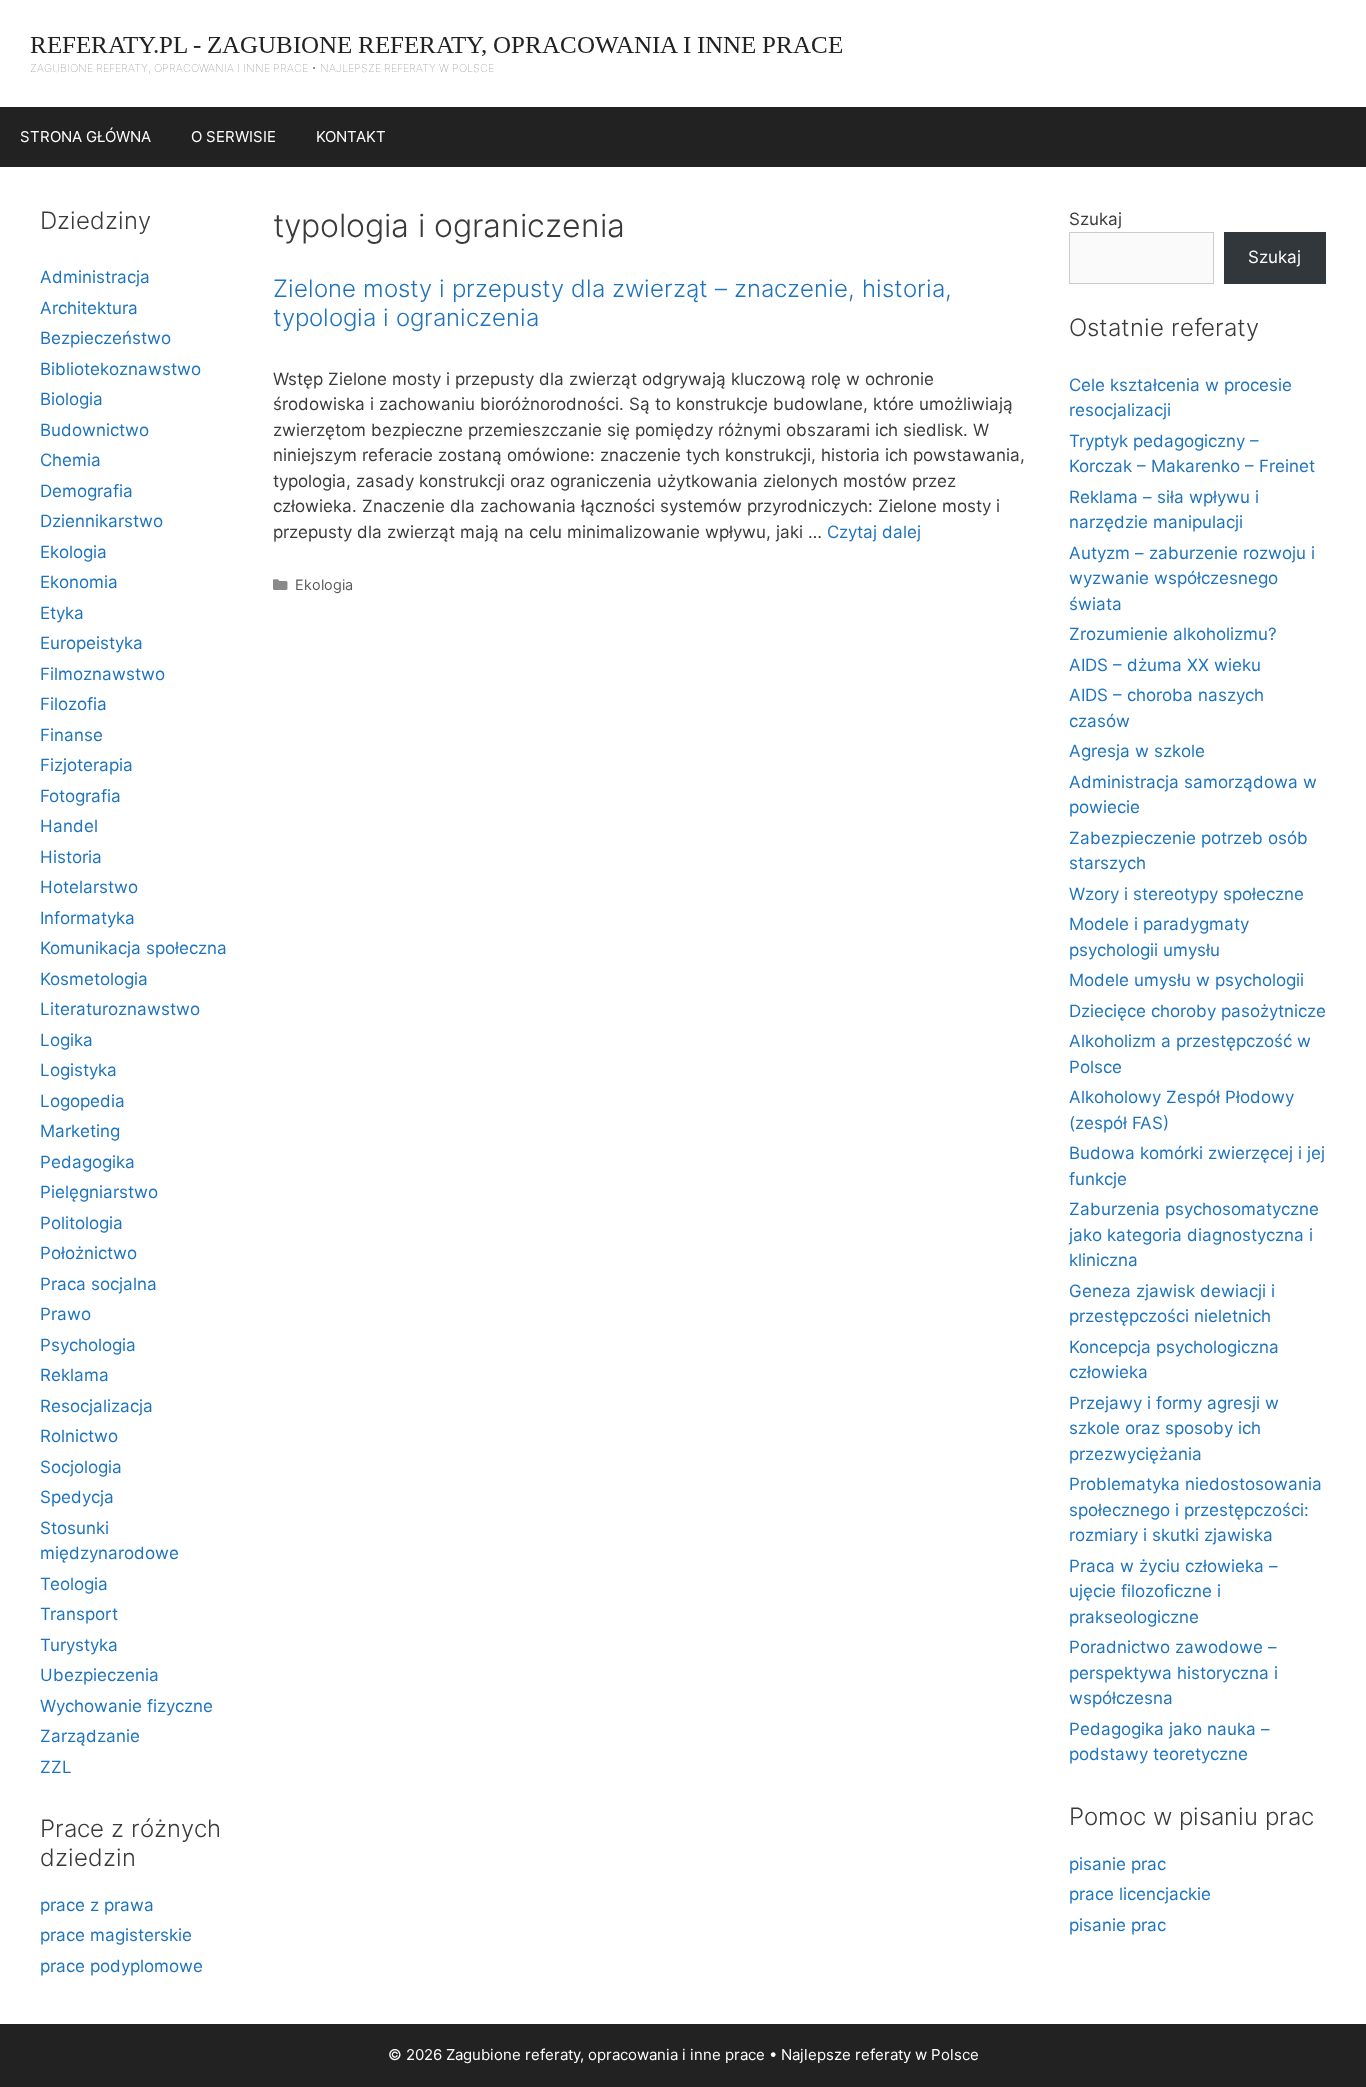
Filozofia (73, 704)
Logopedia (82, 1101)
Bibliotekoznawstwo (120, 369)
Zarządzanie (90, 1736)
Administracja (95, 277)
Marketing (80, 1131)
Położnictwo (88, 1253)
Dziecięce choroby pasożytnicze (1197, 1011)
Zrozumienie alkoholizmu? (1173, 634)
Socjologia (81, 1467)
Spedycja (77, 1497)
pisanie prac (1117, 1864)
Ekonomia (79, 582)
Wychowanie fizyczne (126, 1706)
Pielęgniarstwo (99, 1192)
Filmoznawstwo (102, 674)
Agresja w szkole (1137, 751)
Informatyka (87, 918)
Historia (71, 857)
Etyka (62, 613)
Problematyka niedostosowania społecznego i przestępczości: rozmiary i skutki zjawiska (1195, 1509)
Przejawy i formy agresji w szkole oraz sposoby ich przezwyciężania (1174, 1428)
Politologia (81, 1223)
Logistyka (78, 1070)
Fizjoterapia (86, 765)
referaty (883, 2054)
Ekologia (324, 584)
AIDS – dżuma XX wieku (1165, 665)
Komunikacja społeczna (133, 948)
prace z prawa (97, 1905)
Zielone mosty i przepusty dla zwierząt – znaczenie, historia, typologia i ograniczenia (612, 303)
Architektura (89, 308)
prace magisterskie (116, 1935)
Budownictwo (94, 430)
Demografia (86, 491)
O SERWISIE (233, 136)
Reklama (74, 1375)
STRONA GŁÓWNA (85, 136)
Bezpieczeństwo (105, 338)
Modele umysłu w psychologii (1186, 980)
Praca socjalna (98, 1284)
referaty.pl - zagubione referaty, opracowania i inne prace (436, 44)
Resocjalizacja (96, 1406)
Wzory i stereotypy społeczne (1186, 894)
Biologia (71, 399)
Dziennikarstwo (101, 521)
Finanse (71, 735)
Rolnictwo (79, 1436)
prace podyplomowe (121, 1966)
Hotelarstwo (89, 887)
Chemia (70, 460)
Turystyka (79, 1645)
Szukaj (1095, 219)
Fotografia (80, 796)
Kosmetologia (94, 979)
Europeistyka (91, 643)
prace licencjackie (1140, 1894)
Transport (79, 1614)
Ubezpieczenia (99, 1675)
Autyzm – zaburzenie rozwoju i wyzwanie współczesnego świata (1192, 578)
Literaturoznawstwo (120, 1009)
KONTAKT (351, 136)
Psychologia (88, 1345)
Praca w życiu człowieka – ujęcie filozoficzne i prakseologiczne (1173, 1591)
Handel (69, 826)
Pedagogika (87, 1162)
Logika (66, 1040)
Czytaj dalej (874, 532)
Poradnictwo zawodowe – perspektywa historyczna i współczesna (1173, 1672)
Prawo (65, 1314)
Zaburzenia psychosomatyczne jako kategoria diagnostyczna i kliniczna (1194, 1234)
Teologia (74, 1584)
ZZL (56, 1767)
